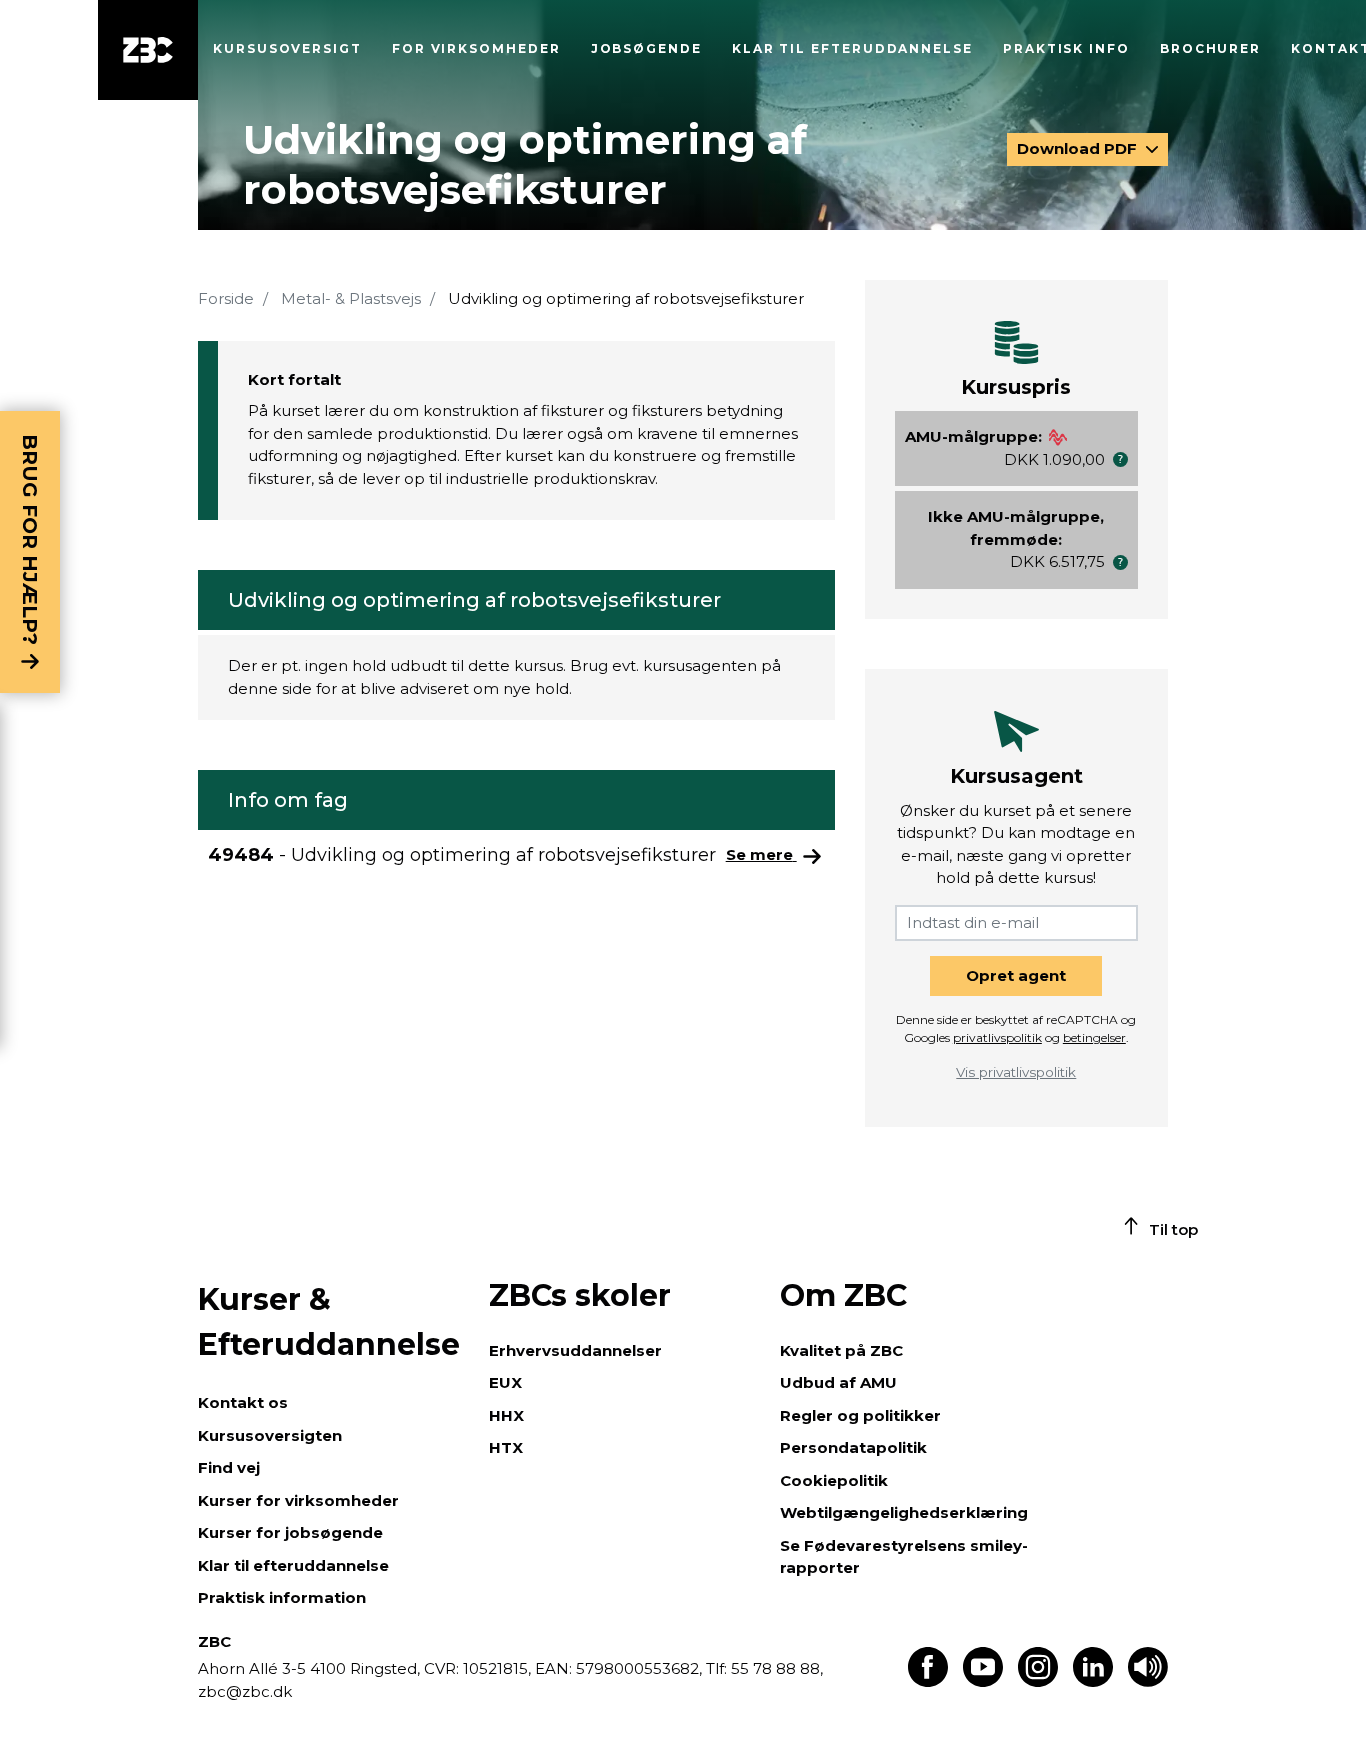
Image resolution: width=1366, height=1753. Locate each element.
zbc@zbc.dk (245, 1691)
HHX (506, 1415)
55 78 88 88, (775, 1668)
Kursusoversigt (287, 48)
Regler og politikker (860, 1415)
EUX (505, 1382)
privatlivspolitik (997, 1037)
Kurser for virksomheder (298, 1500)
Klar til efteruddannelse (293, 1565)
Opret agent (1016, 975)
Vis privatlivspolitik (1016, 1072)
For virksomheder (476, 48)
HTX (506, 1447)
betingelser (1094, 1037)
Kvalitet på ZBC (841, 1350)
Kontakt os (243, 1402)
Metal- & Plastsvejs (351, 298)
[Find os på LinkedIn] (1093, 1681)
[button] (1120, 459)
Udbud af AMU (838, 1382)
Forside (226, 298)
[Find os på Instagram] (1038, 1681)
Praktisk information (282, 1597)
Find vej (229, 1467)
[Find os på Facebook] (928, 1681)
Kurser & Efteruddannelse (329, 1322)
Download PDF (1079, 148)
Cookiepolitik (834, 1480)
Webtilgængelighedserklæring (904, 1512)
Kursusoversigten (270, 1435)
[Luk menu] (148, 50)
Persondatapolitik (853, 1447)
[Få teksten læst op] (1148, 1681)
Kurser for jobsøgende (290, 1532)
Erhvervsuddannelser (575, 1350)
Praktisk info (1066, 48)
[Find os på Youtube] (983, 1681)
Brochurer (1210, 48)
